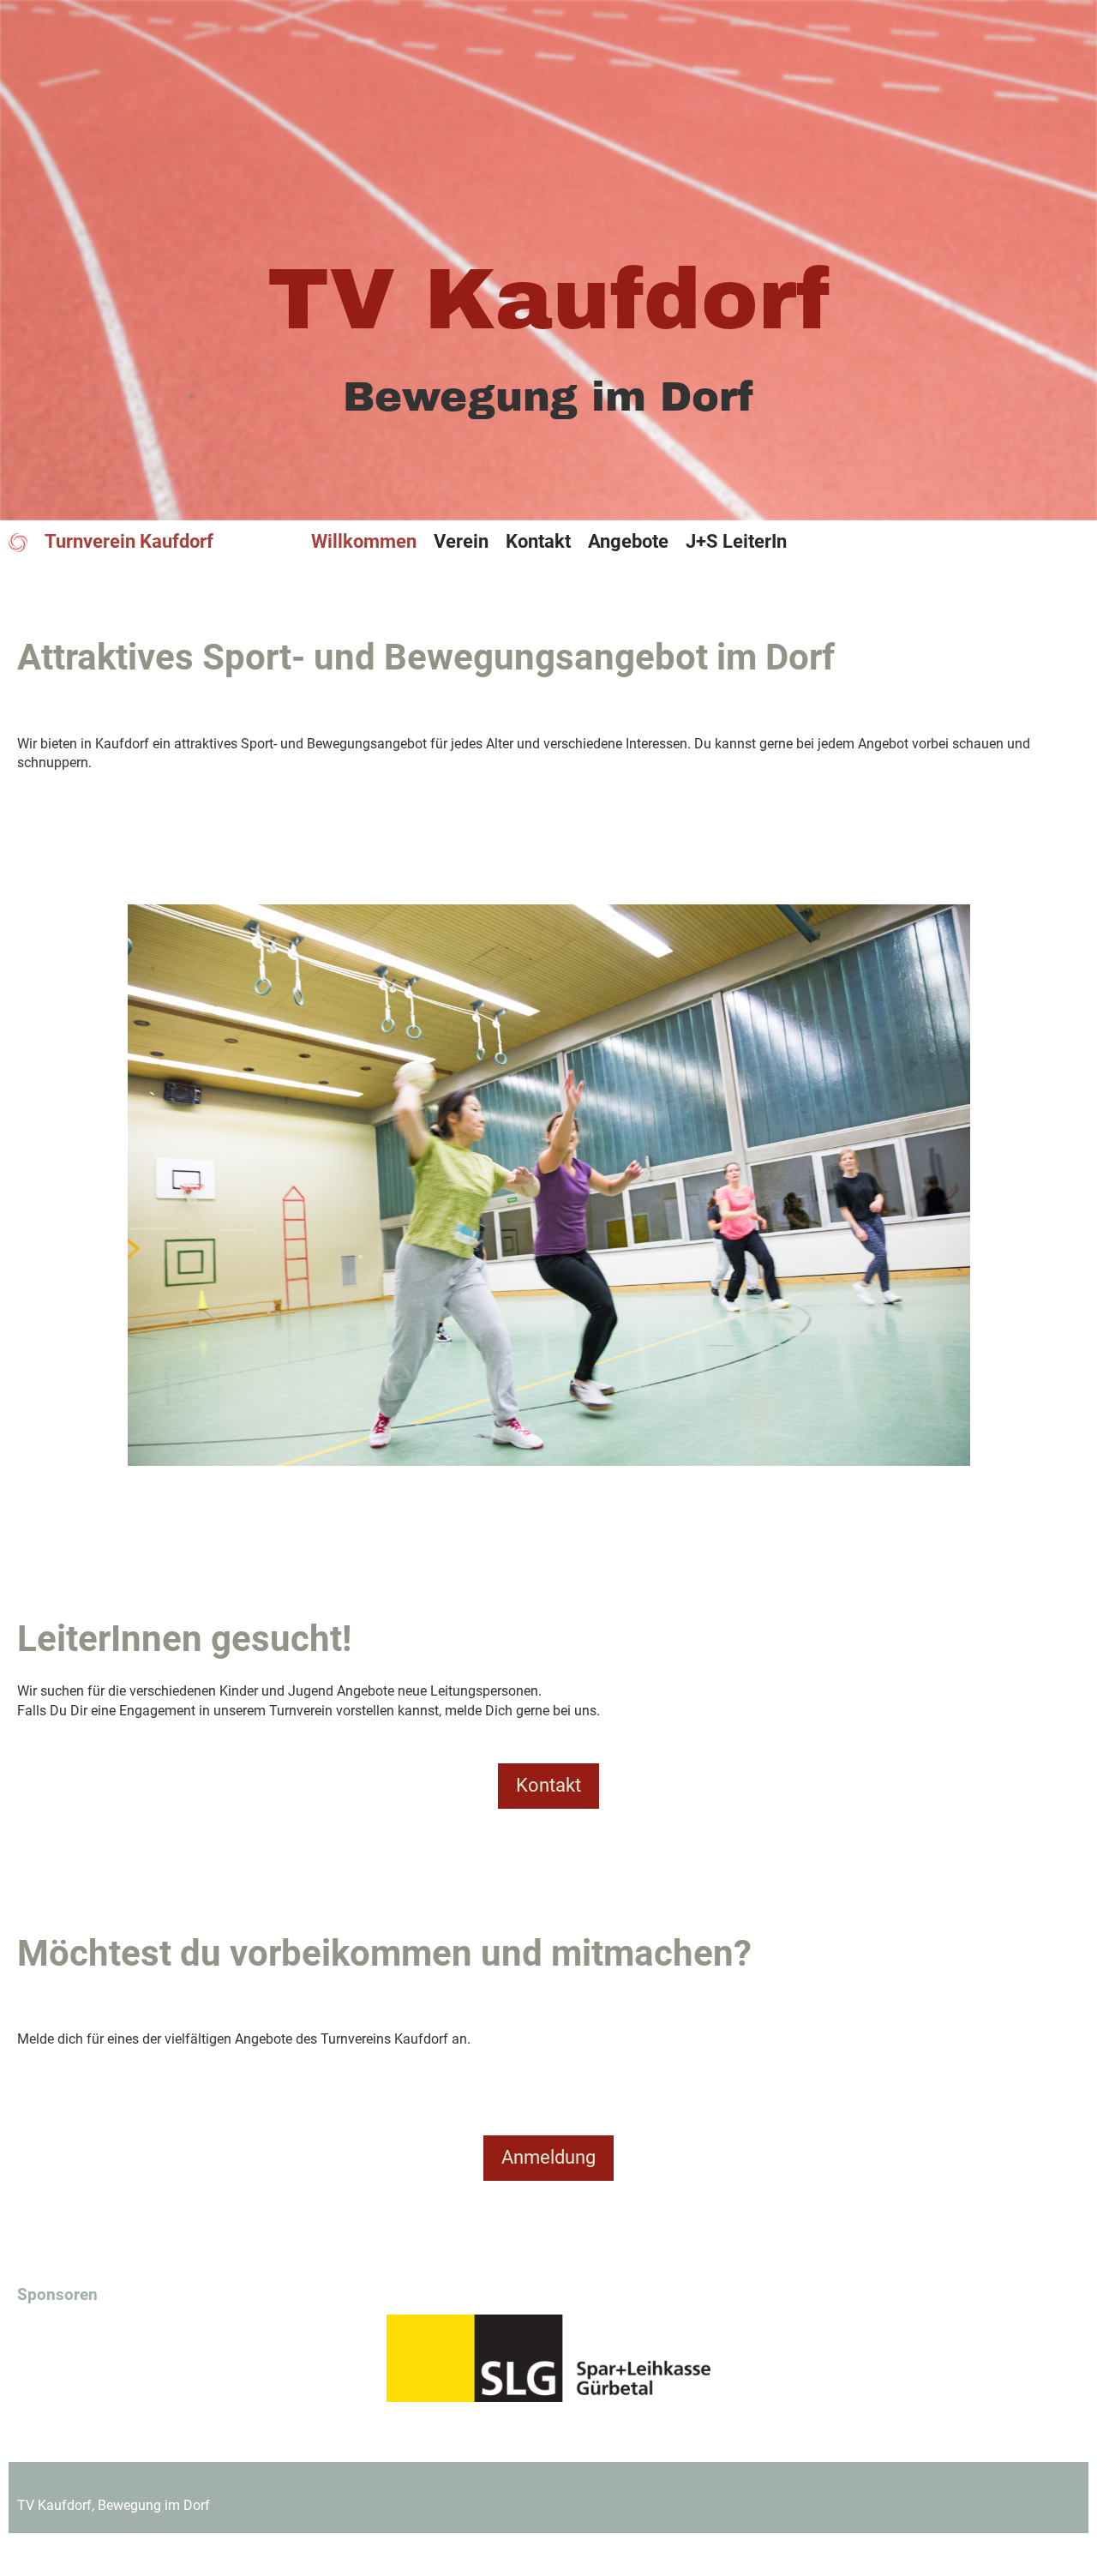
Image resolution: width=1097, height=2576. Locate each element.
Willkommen (364, 541)
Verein (461, 541)
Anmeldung (548, 2157)
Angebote (628, 541)
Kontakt (538, 541)
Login (1061, 540)
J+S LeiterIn (736, 541)
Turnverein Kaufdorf (129, 541)
